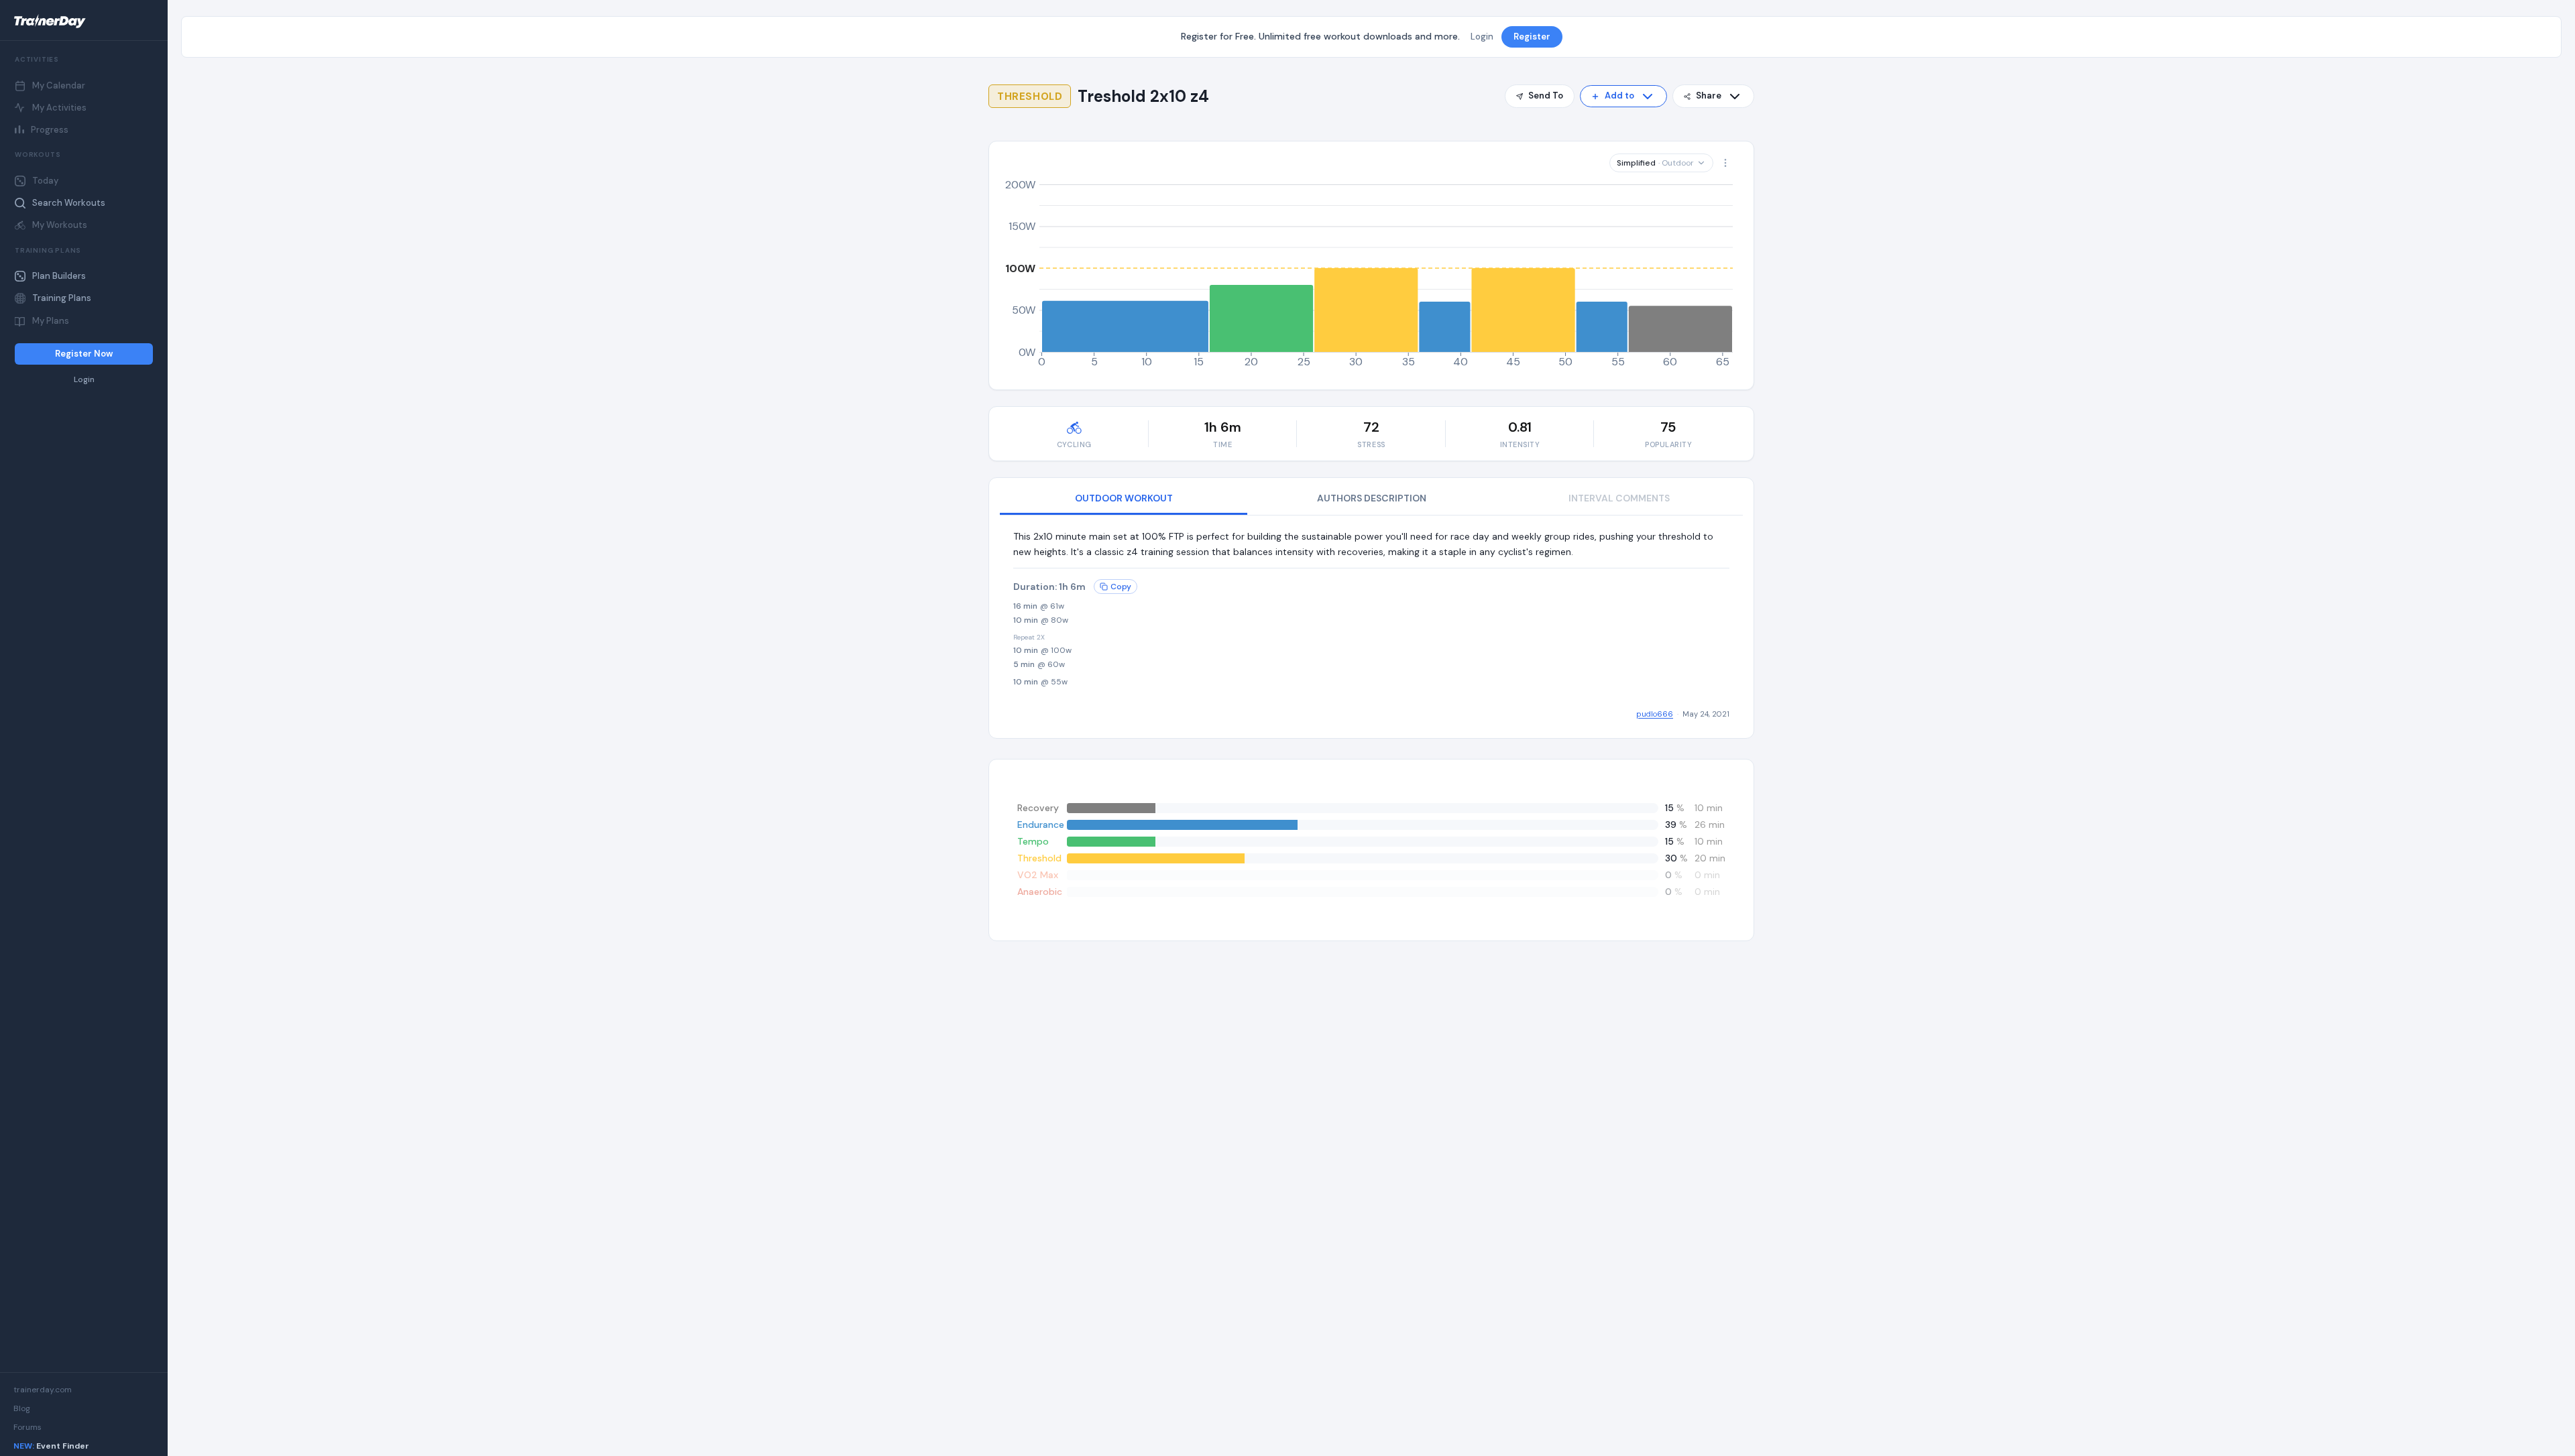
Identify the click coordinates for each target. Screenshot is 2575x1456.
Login (84, 380)
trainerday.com (43, 1390)
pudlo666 (1655, 714)
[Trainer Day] (84, 21)
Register (1532, 37)
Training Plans (62, 298)
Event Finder (51, 1446)
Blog (22, 1408)
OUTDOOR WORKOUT (1124, 498)
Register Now (84, 354)
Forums (27, 1427)
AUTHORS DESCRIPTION (1372, 498)
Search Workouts (69, 203)
